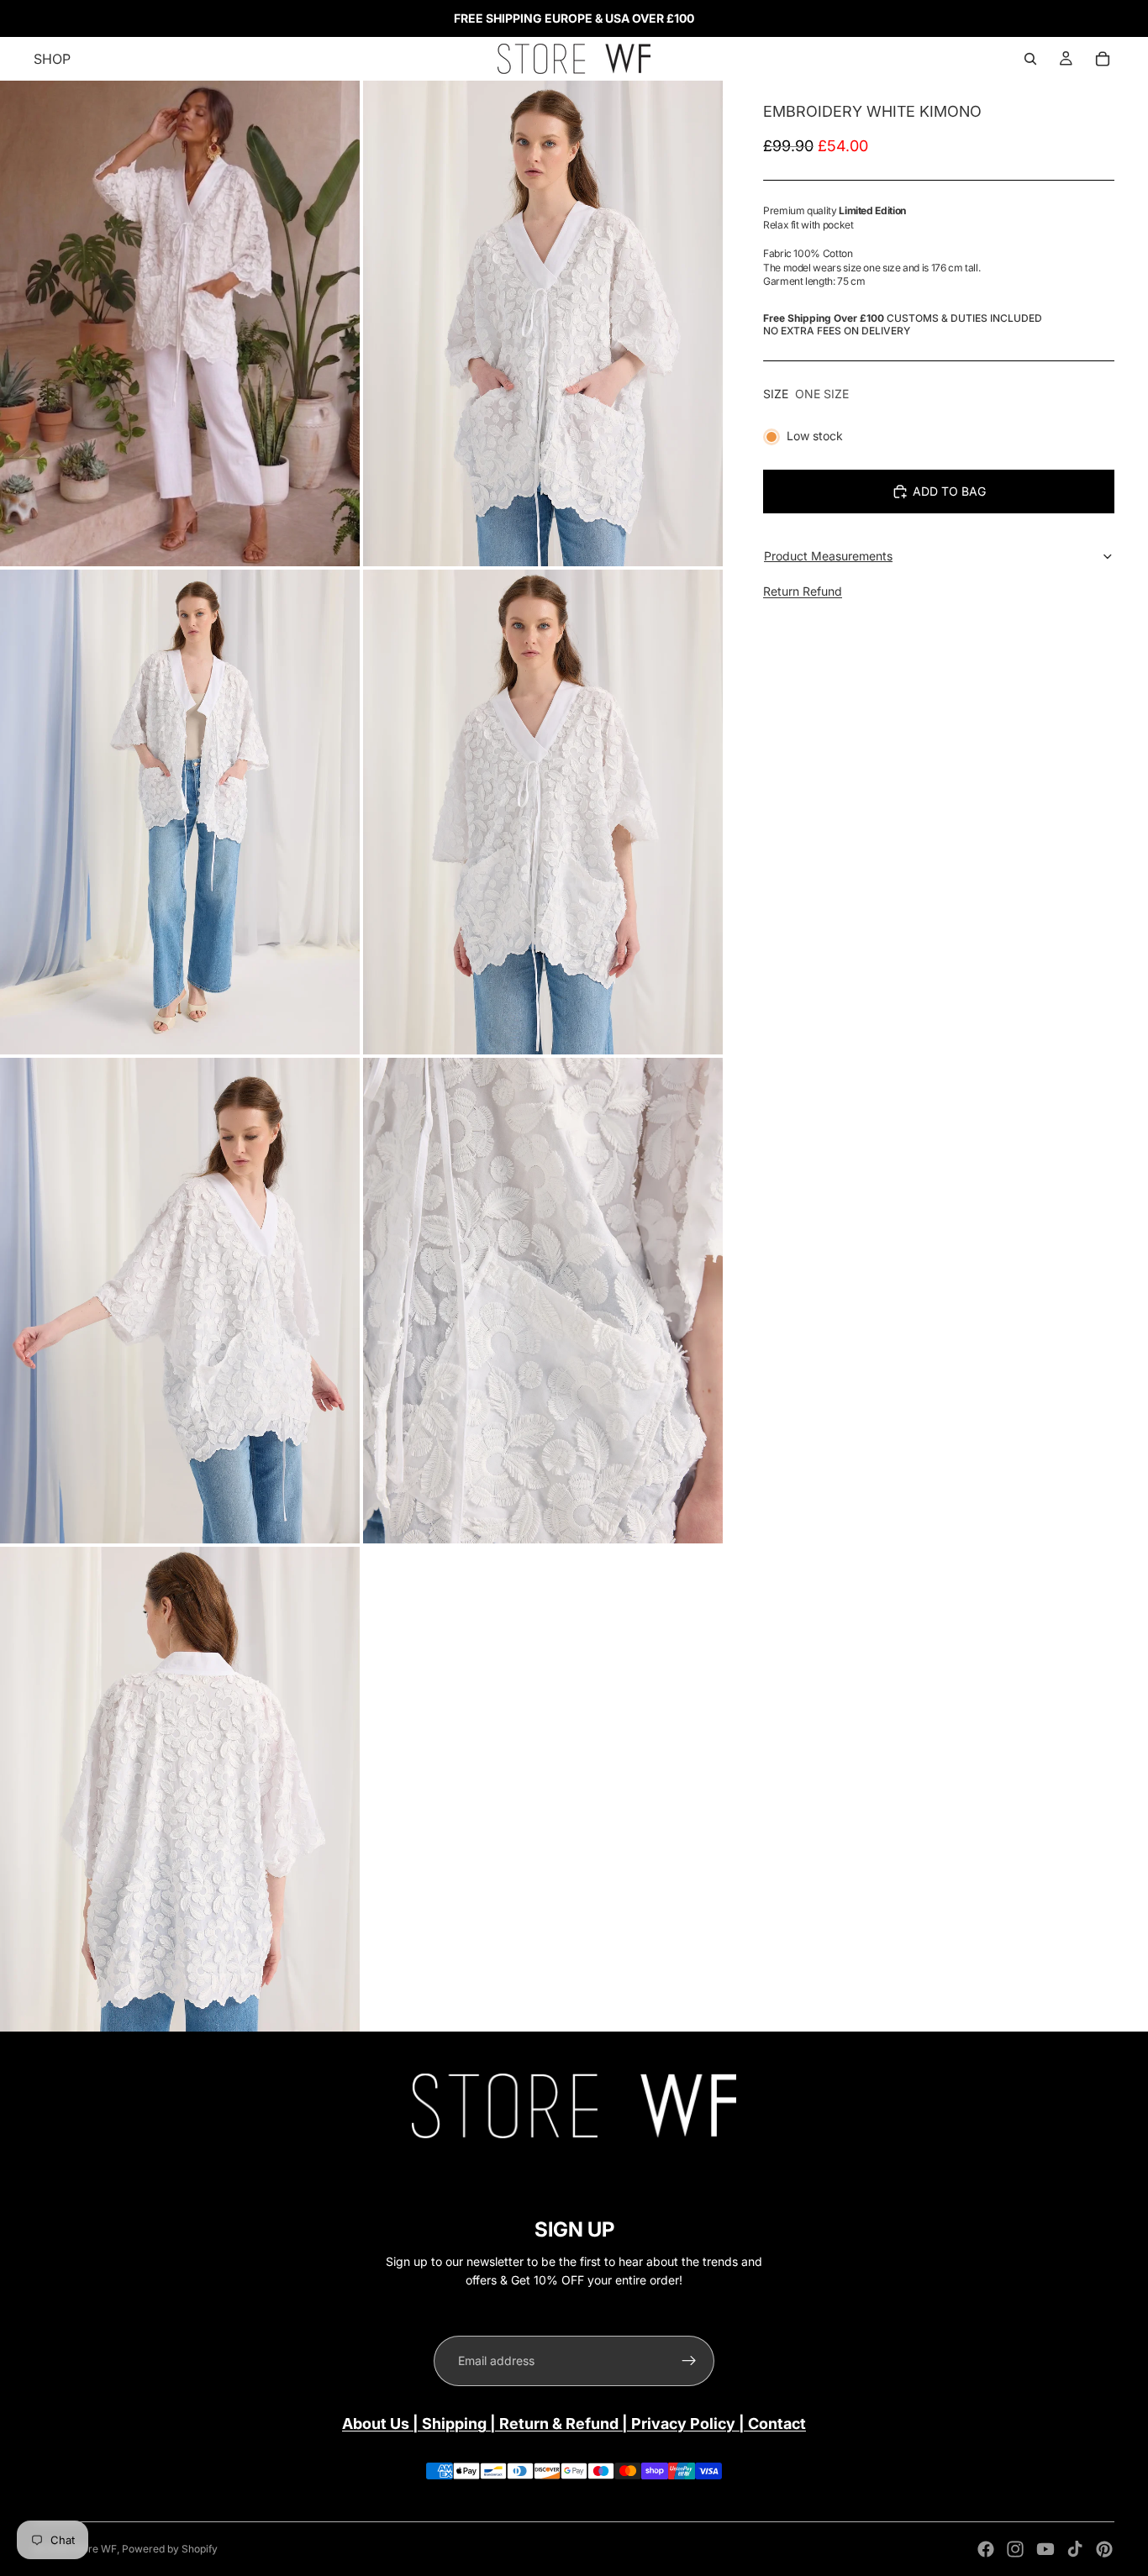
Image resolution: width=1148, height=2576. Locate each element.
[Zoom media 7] (180, 1790)
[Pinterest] (1104, 2549)
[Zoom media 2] (543, 323)
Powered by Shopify (170, 2549)
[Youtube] (1045, 2549)
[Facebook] (986, 2549)
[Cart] (1103, 59)
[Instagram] (1015, 2549)
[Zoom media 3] (180, 812)
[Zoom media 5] (180, 1301)
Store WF (95, 2549)
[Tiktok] (1075, 2549)
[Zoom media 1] (180, 323)
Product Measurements (828, 556)
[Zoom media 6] (543, 1301)
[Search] (1030, 59)
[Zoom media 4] (543, 812)
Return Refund (803, 591)
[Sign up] (689, 2361)
